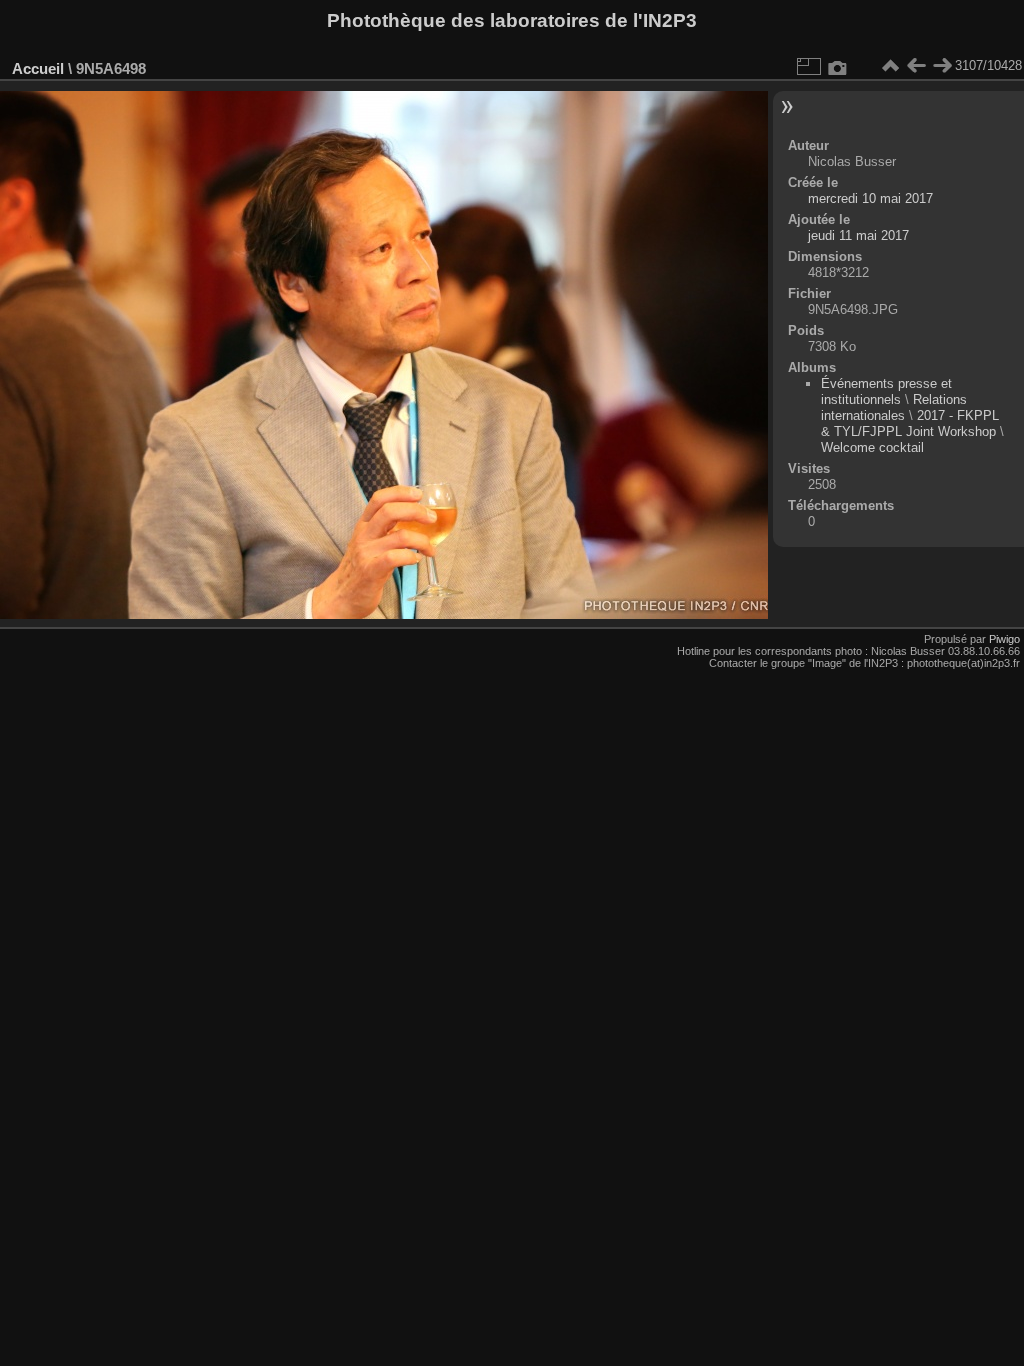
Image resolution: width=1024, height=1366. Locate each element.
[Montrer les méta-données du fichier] (838, 66)
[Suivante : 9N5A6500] (942, 66)
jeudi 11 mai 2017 (858, 235)
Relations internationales (894, 407)
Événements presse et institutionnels (886, 391)
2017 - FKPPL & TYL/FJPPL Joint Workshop (910, 423)
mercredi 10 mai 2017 (870, 198)
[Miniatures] (890, 66)
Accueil (38, 68)
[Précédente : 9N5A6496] (916, 66)
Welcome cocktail (872, 447)
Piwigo (1004, 639)
